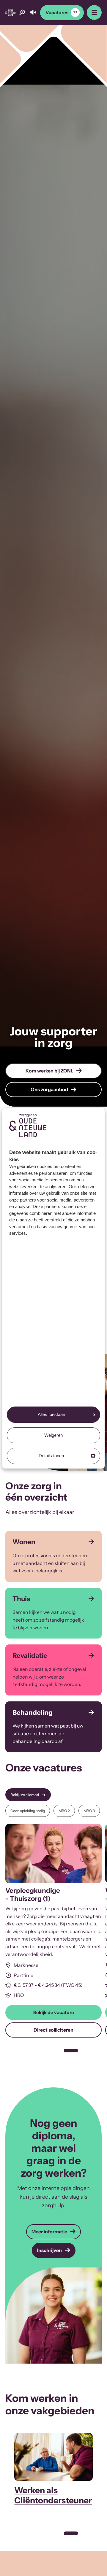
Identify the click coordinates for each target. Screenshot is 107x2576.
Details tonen (51, 1456)
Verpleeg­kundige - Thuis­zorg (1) (33, 1894)
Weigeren (53, 1435)
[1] (71, 2051)
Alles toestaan (51, 1414)
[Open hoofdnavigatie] (94, 12)
